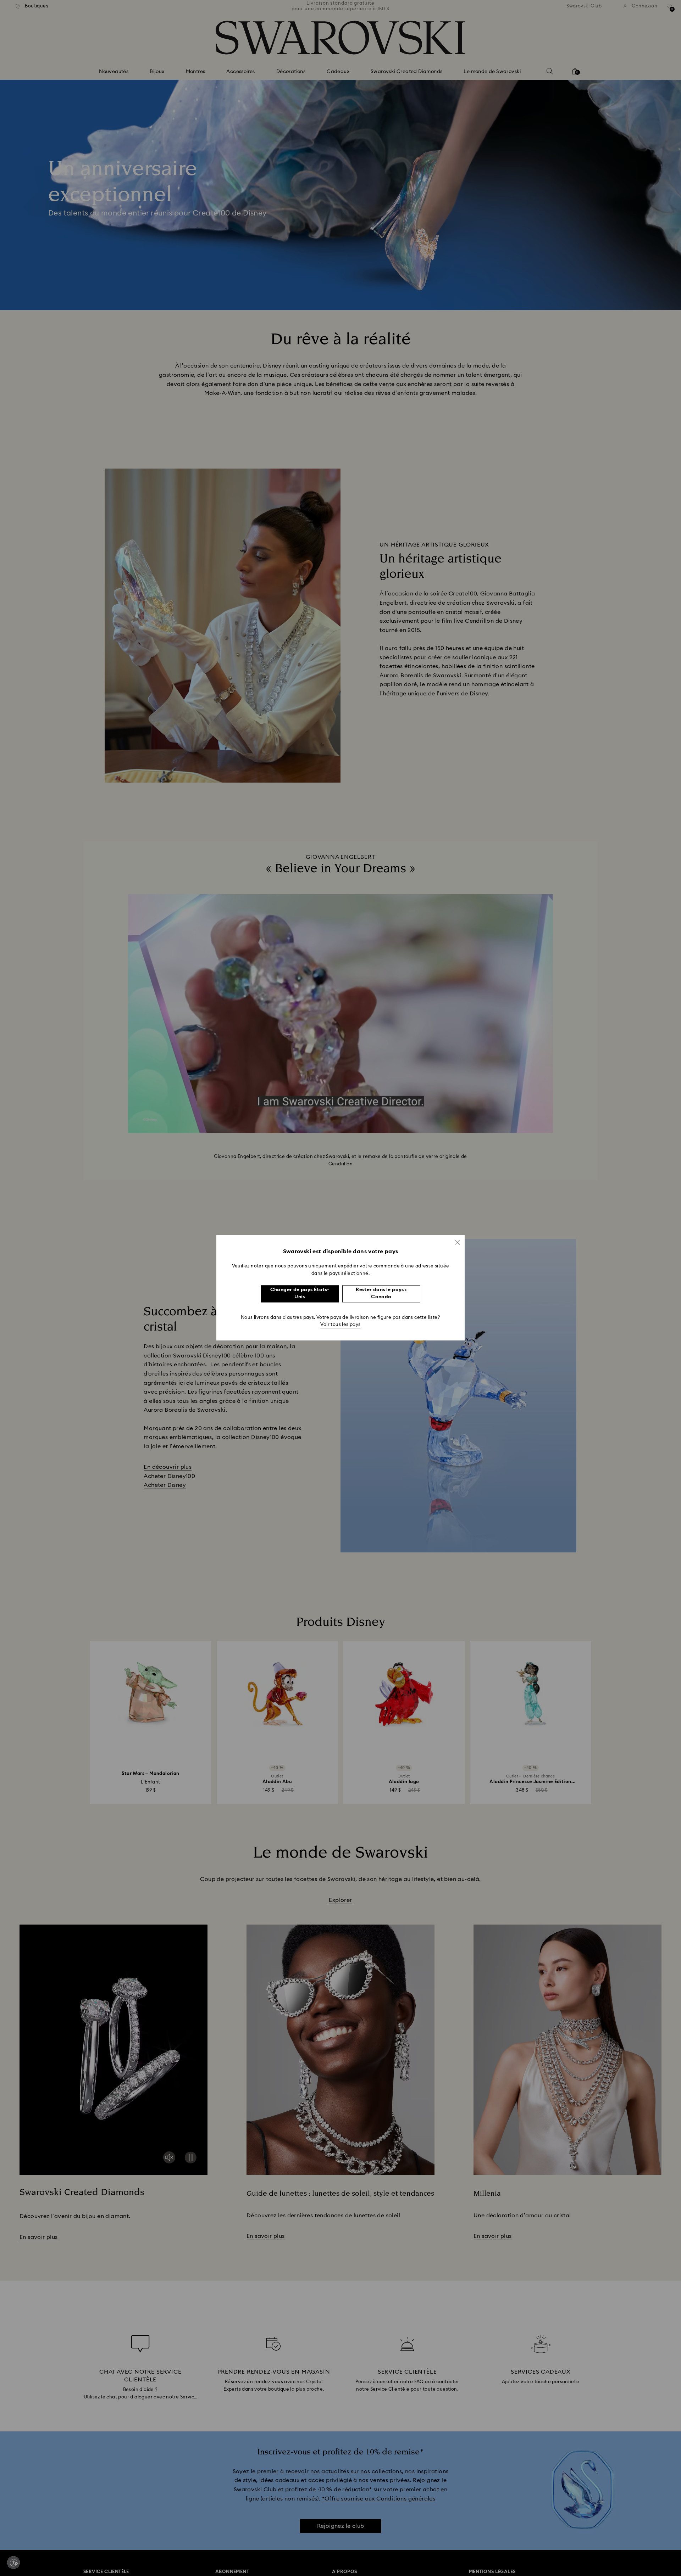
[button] (457, 1242)
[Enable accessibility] (13, 2563)
